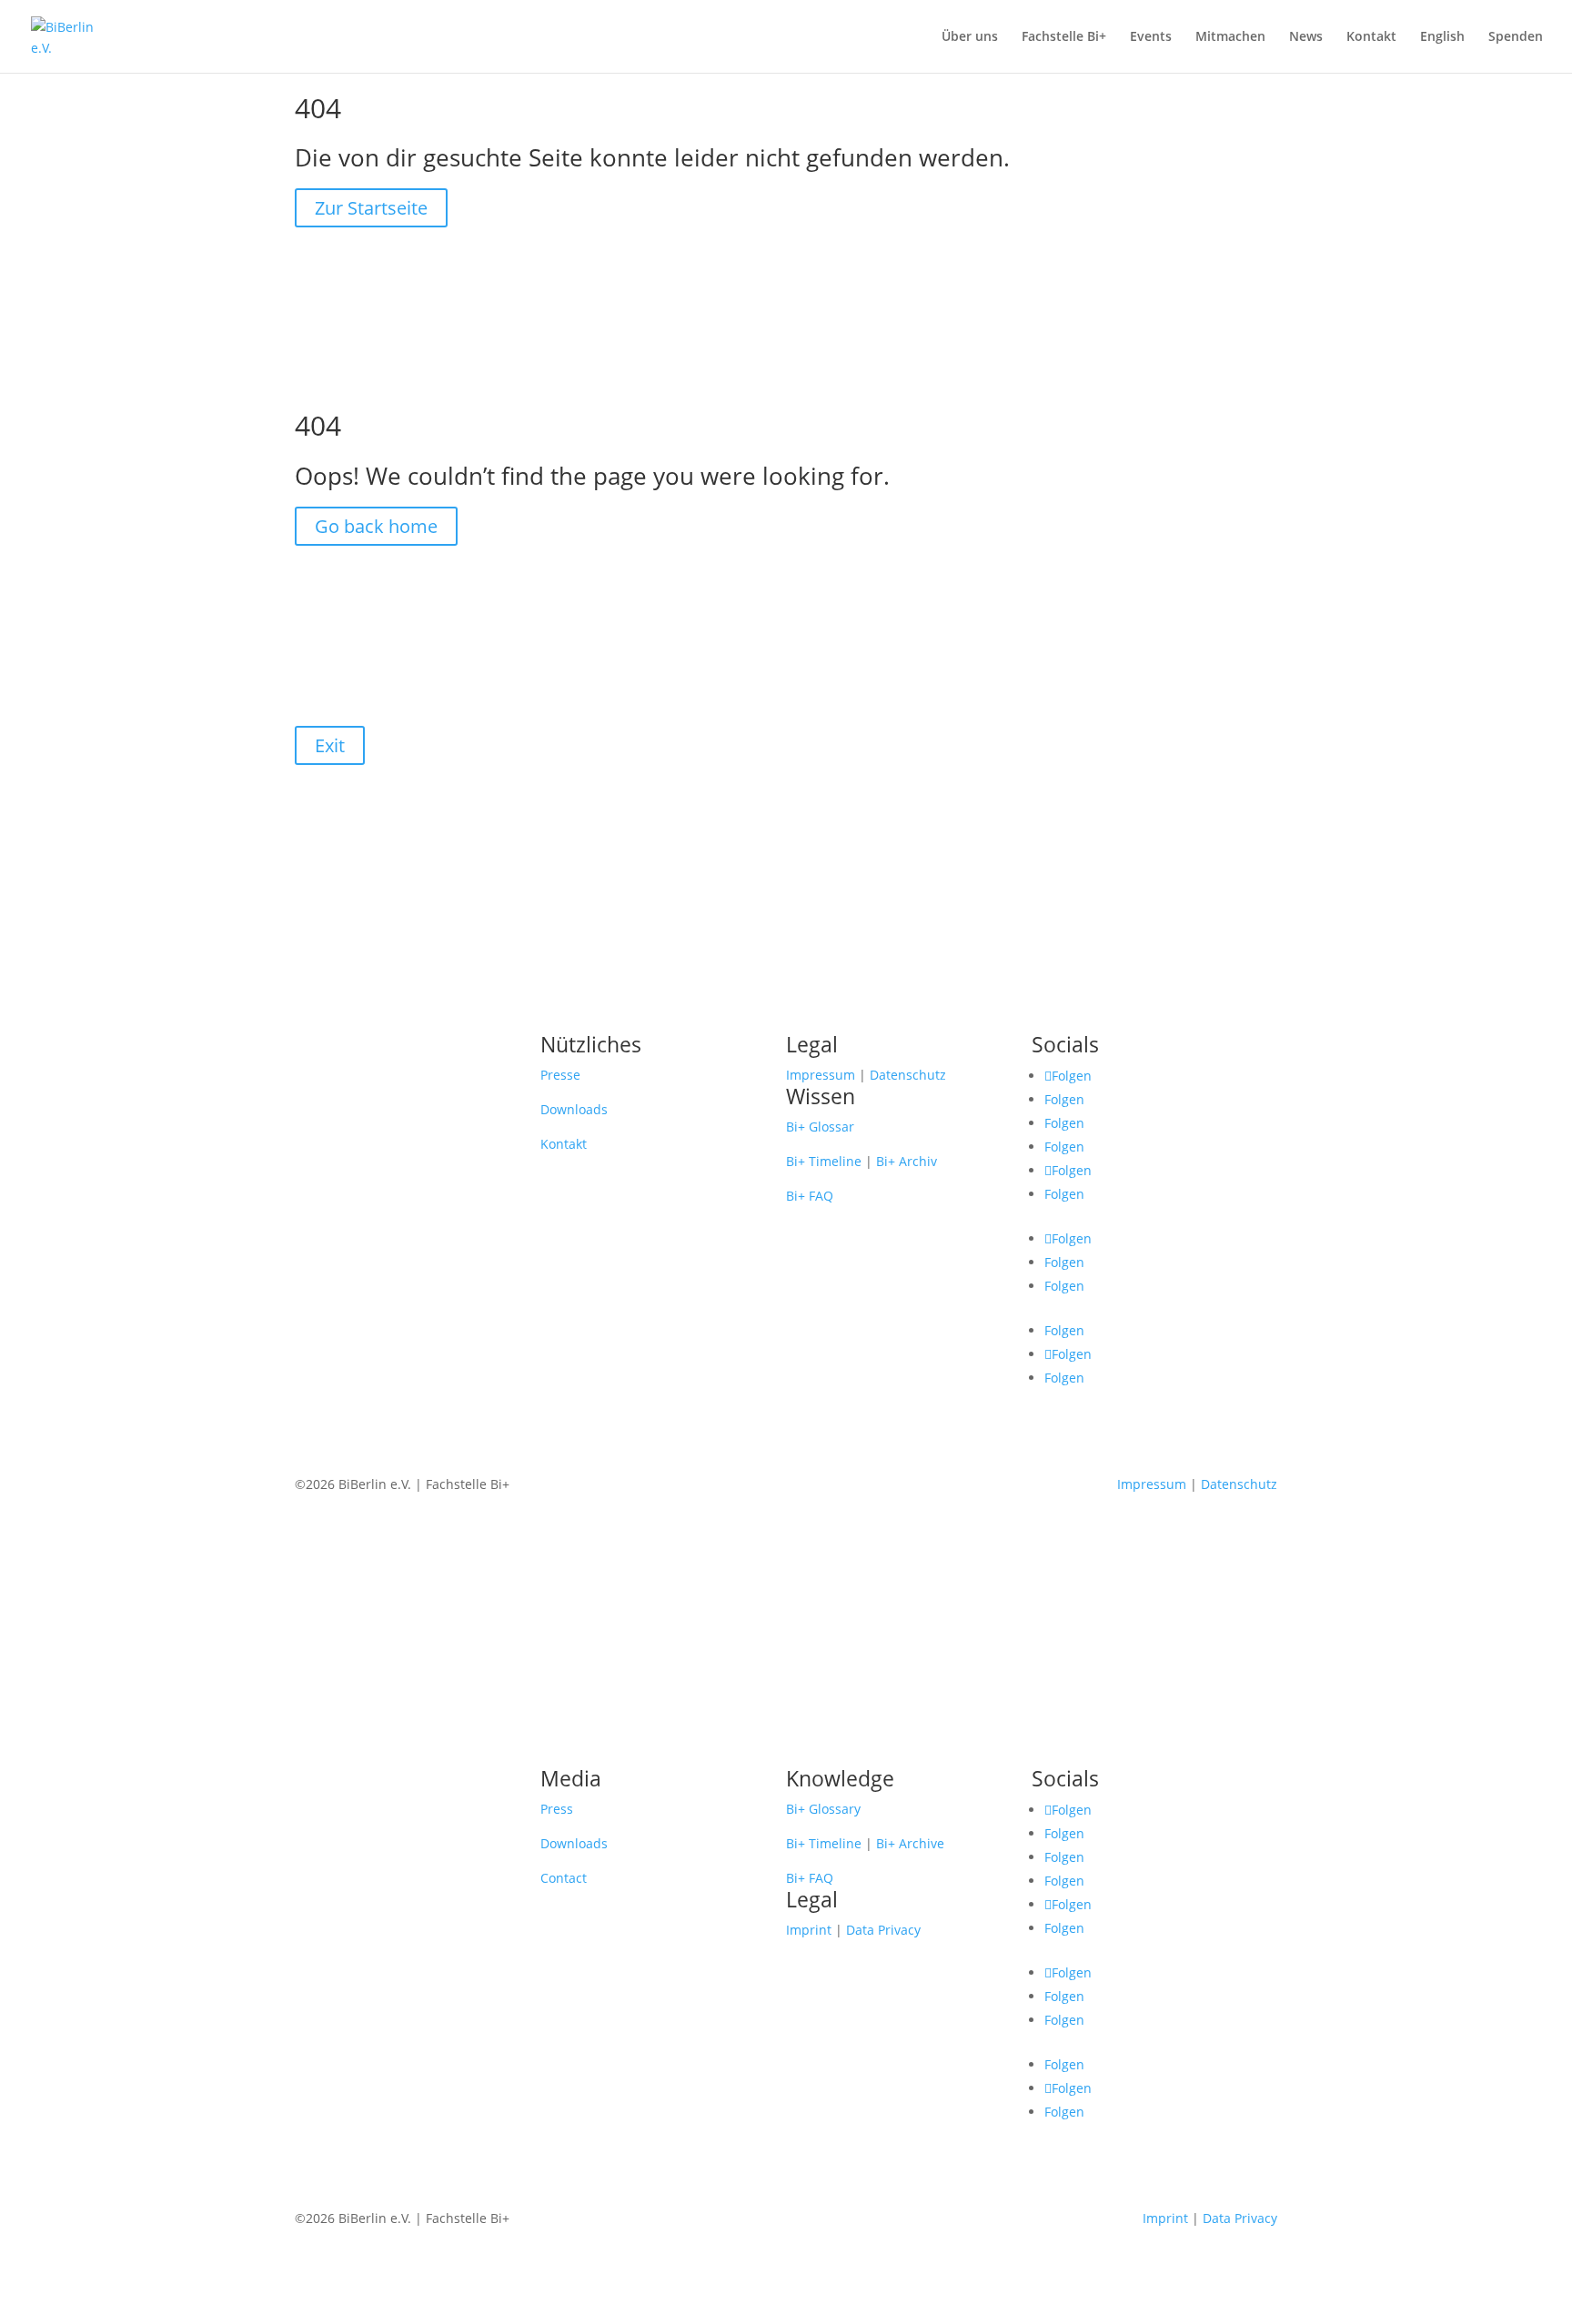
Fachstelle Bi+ (1064, 37)
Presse (560, 1075)
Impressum (821, 1075)
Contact (564, 1878)
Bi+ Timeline (824, 1161)
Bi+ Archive (910, 1843)
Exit (330, 745)
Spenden (1516, 37)
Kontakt (1371, 37)
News (1306, 37)
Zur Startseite (371, 208)
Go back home (376, 526)
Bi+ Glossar (820, 1127)
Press (557, 1809)
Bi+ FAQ (810, 1196)
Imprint (809, 1930)
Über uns (970, 37)
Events (1151, 37)
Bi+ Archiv (907, 1161)
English (1442, 37)
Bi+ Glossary (823, 1809)
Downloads (574, 1109)
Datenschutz (908, 1075)
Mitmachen (1230, 37)
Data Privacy (883, 1930)
